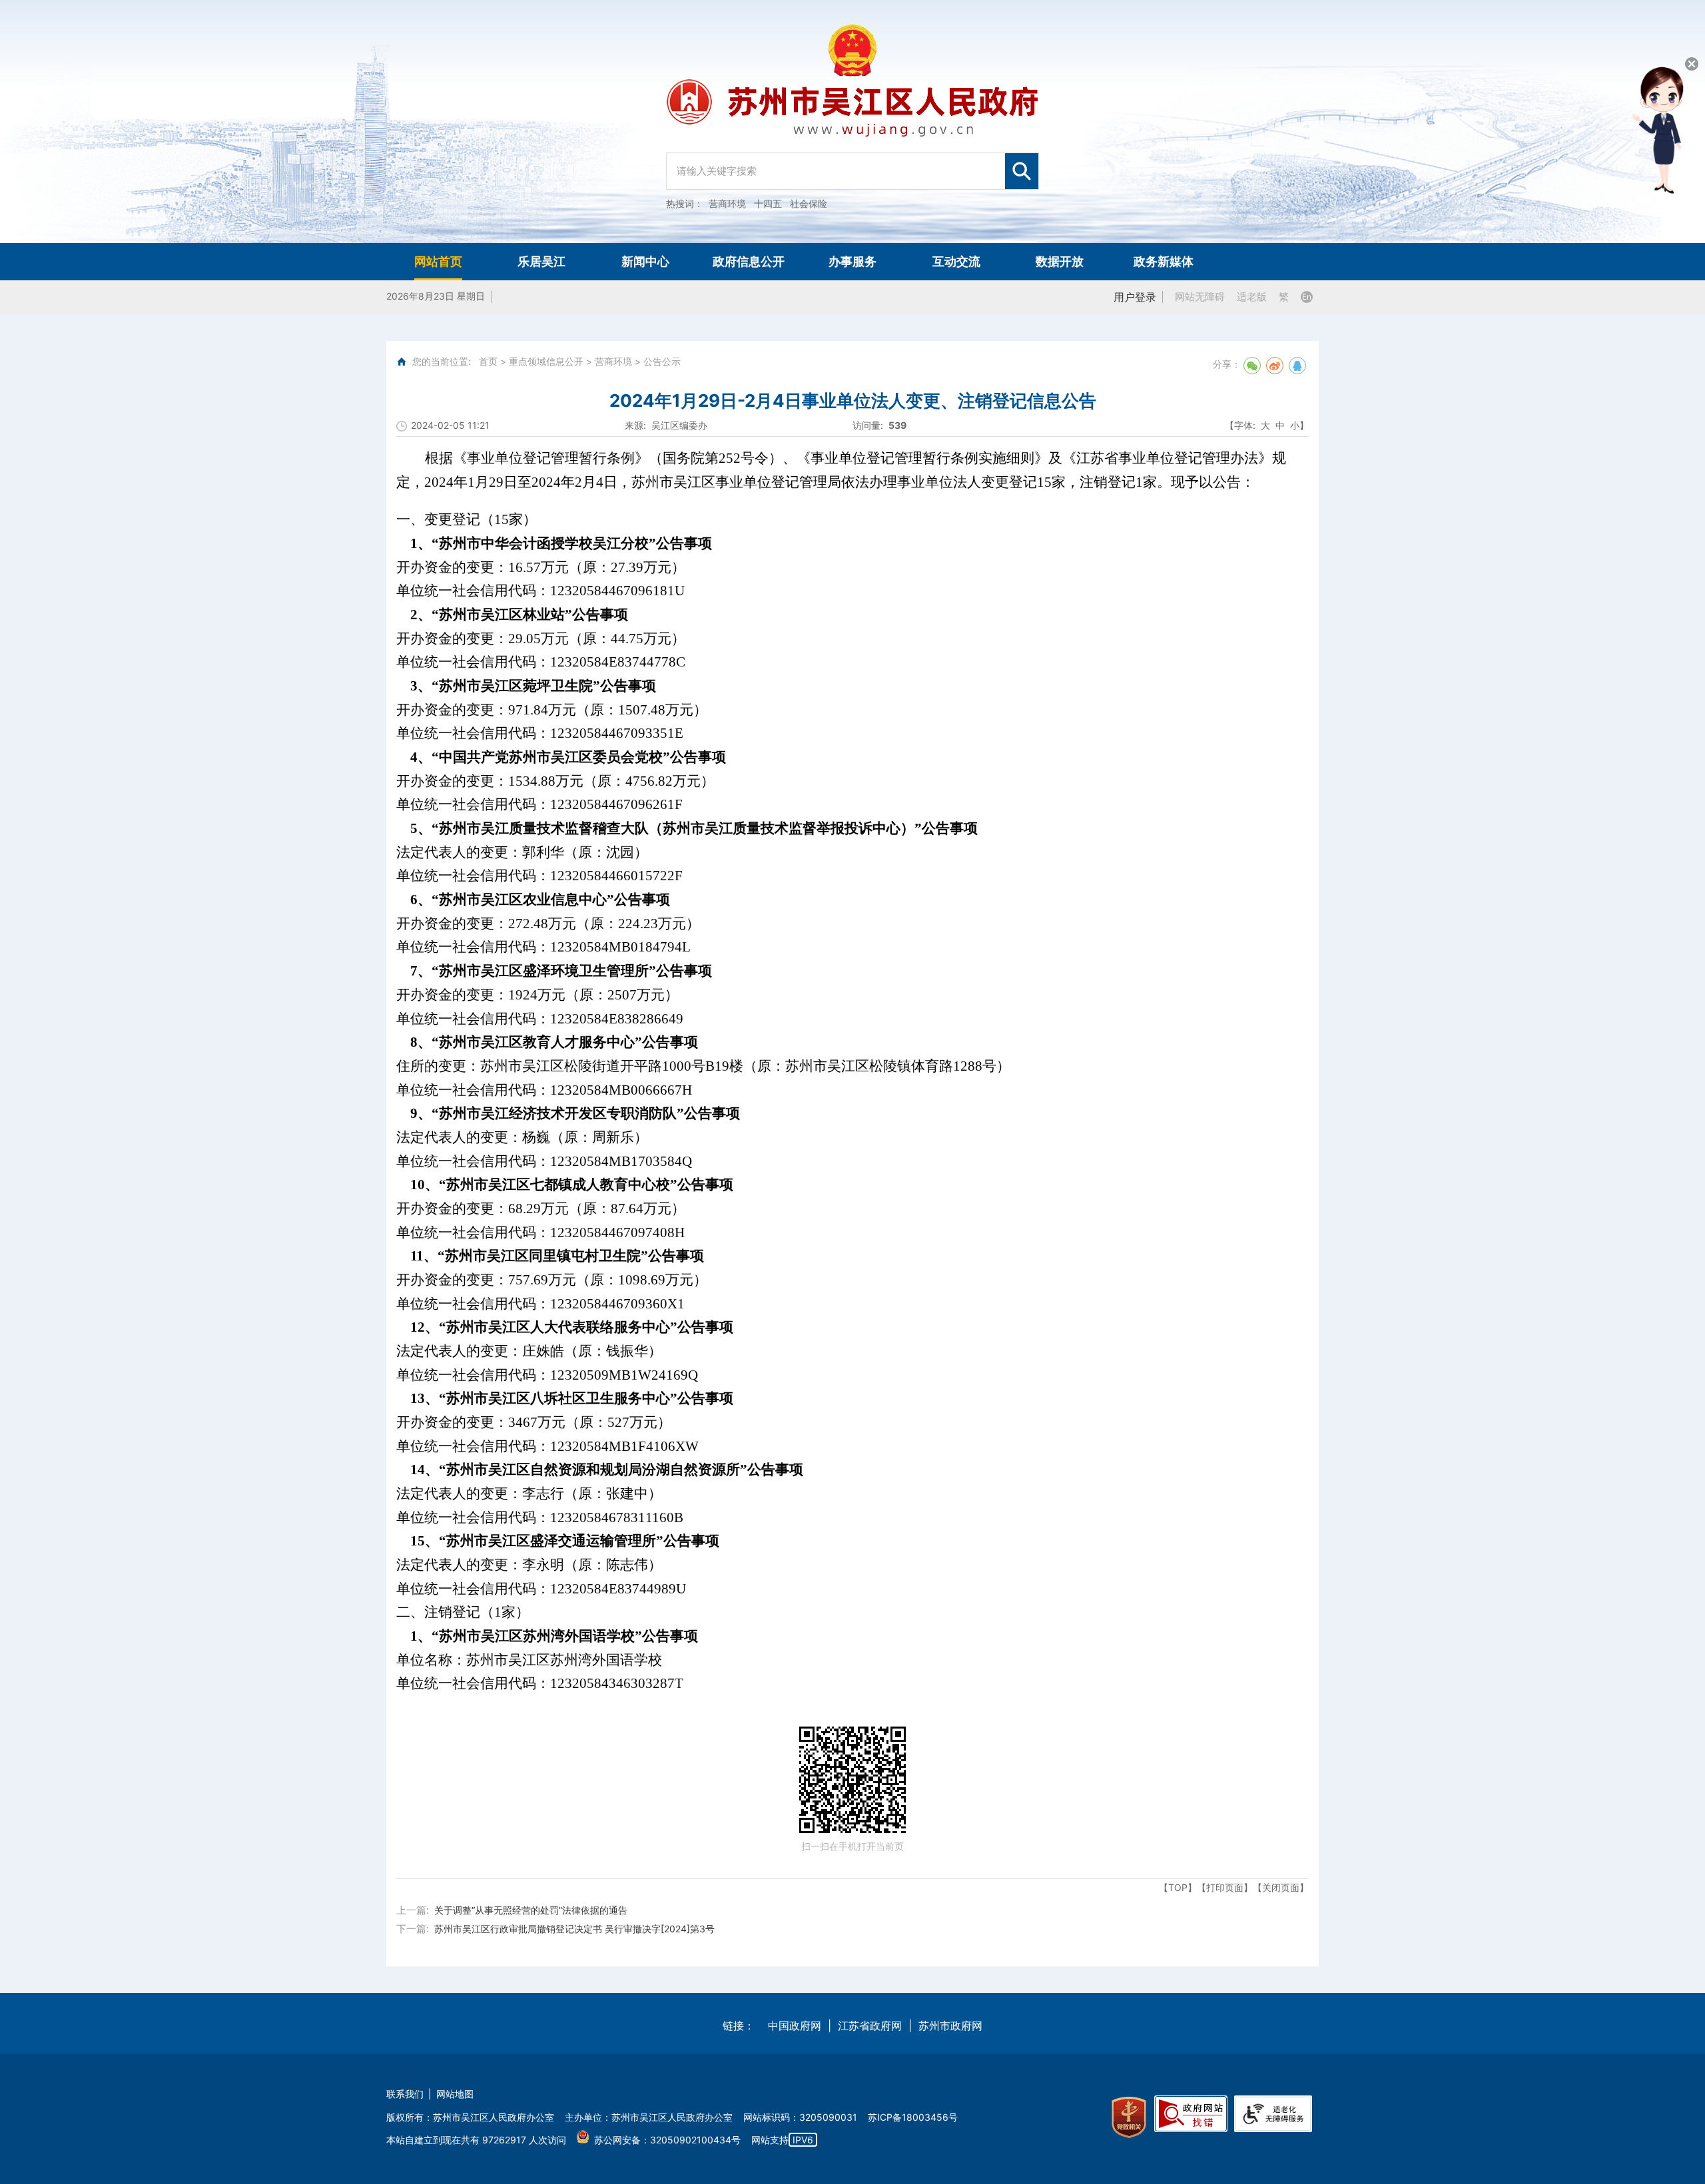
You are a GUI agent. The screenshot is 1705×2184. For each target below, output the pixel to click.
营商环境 (613, 361)
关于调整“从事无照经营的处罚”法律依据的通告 (531, 1910)
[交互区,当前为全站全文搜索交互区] (852, 164)
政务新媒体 (1164, 261)
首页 (488, 361)
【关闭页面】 (1281, 1887)
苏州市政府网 (950, 2026)
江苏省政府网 (870, 2026)
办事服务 (852, 261)
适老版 (1252, 297)
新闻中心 (645, 261)
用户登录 (1135, 297)
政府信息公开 (749, 261)
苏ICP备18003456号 (913, 2117)
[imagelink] (1129, 2118)
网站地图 (455, 2094)
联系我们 (405, 2094)
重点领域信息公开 (546, 361)
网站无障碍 (1200, 297)
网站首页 (438, 261)
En (1307, 297)
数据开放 (1060, 261)
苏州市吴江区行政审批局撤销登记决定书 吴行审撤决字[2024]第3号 (574, 1929)
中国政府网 (795, 2026)
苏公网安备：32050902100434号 (667, 2140)
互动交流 (956, 261)
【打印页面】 (1225, 1887)
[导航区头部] (852, 122)
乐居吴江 (541, 261)
